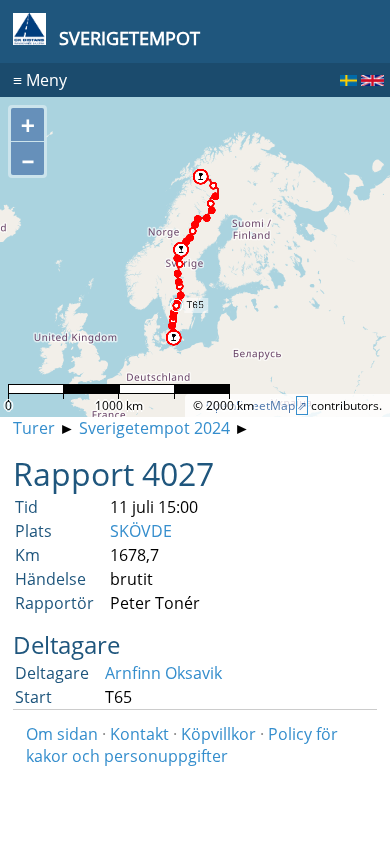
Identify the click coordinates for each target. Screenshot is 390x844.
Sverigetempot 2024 (154, 428)
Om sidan (62, 734)
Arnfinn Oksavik (163, 673)
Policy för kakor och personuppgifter (182, 745)
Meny (40, 80)
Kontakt (139, 734)
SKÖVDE (141, 531)
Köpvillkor (218, 734)
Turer (34, 428)
